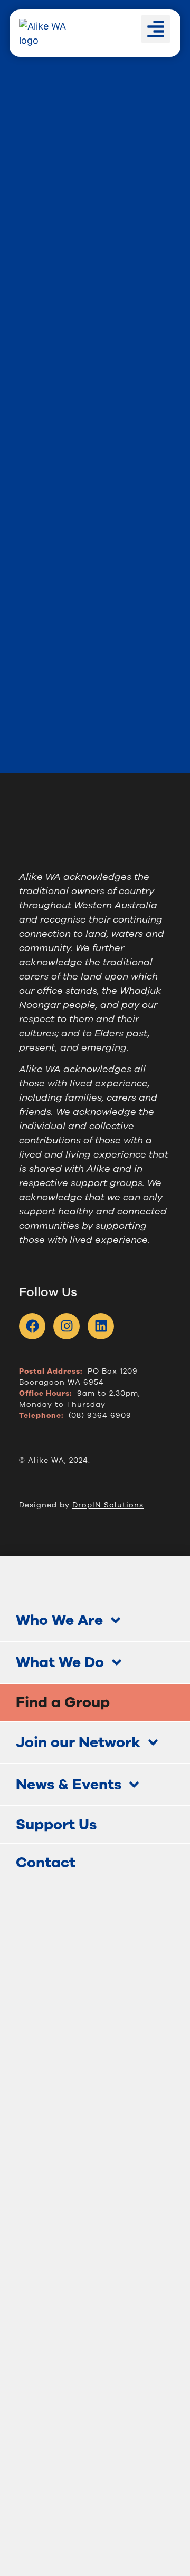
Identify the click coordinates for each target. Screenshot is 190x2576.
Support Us (56, 1825)
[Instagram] (66, 1326)
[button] (156, 29)
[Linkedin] (101, 1326)
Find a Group (63, 1702)
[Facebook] (32, 1326)
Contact (46, 1863)
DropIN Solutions (108, 1505)
